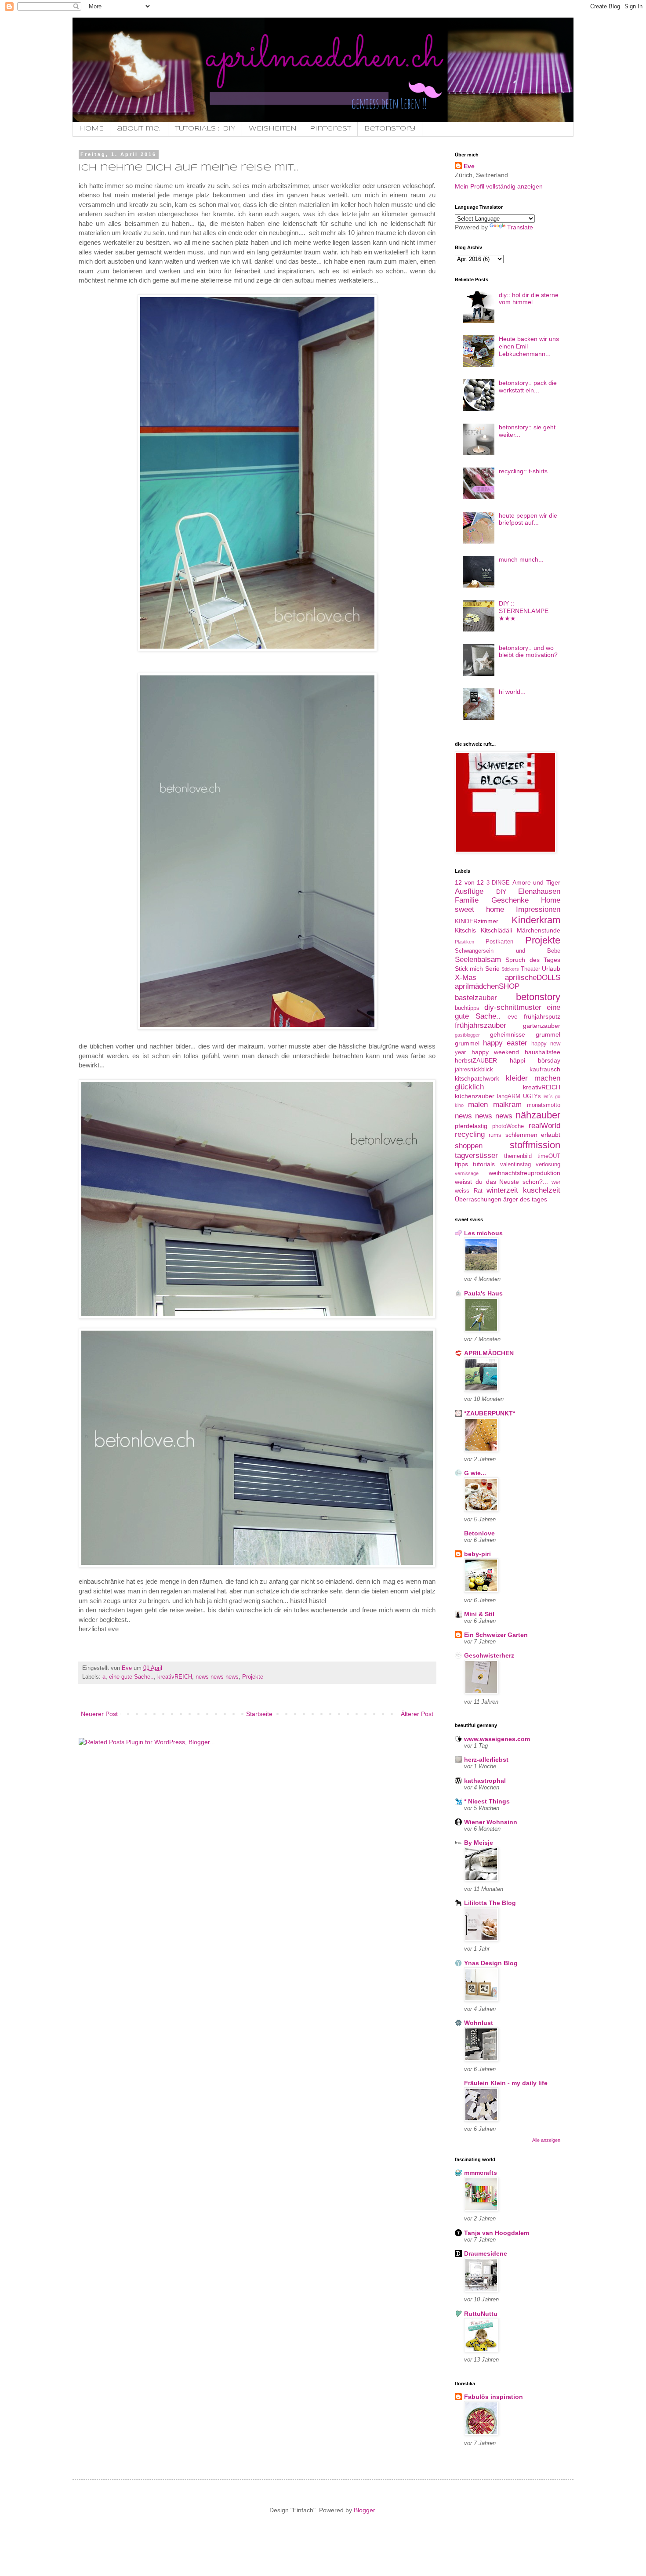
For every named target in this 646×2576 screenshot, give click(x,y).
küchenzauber (475, 1096)
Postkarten (499, 942)
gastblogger (467, 1035)
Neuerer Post (99, 1714)
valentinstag (515, 1165)
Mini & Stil (479, 1614)
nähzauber (538, 1115)
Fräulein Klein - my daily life (506, 2083)
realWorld (544, 1126)
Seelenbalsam (478, 960)
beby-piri (477, 1554)
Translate (520, 227)
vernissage (467, 1173)
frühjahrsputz (542, 1016)
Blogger (364, 2510)
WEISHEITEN (273, 129)
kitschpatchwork (477, 1078)
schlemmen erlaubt (533, 1135)
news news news (217, 1677)
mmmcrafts (481, 2173)
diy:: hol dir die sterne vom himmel (529, 299)
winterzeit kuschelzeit (523, 1190)
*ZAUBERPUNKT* (490, 1413)
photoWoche (508, 1126)
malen (478, 1105)
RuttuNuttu (481, 2314)
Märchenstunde (539, 930)
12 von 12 (469, 882)
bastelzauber (476, 998)
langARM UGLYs (519, 1096)
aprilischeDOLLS (533, 978)
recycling (470, 1134)
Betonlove (479, 1533)
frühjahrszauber (481, 1025)
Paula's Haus (483, 1293)
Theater (530, 969)
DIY (501, 892)
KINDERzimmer (477, 921)
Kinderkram (536, 920)
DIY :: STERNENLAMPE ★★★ (524, 611)
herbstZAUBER (476, 1060)
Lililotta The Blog (490, 1903)
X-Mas (466, 978)
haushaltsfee (543, 1052)
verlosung (548, 1165)
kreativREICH (175, 1677)
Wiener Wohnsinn (491, 1822)
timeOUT (549, 1156)
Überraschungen (478, 1199)
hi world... (512, 692)
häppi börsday (535, 1060)
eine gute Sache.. (131, 1677)
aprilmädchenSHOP (487, 986)
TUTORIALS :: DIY (205, 129)
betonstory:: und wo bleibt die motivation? (528, 651)
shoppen (469, 1146)
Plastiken (465, 942)
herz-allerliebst (486, 1760)
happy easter (505, 1043)
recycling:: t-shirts (523, 471)
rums (495, 1135)
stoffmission (535, 1145)
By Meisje (479, 1843)
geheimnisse (508, 1034)
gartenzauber (542, 1026)
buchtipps (467, 1008)
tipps (461, 1164)
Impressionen (538, 909)
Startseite (259, 1714)
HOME (91, 129)
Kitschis (465, 930)
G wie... (475, 1473)
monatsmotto (544, 1105)
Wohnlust (479, 2023)
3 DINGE (498, 883)
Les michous (483, 1233)
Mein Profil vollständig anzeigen (499, 186)
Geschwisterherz (489, 1655)
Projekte (253, 1677)
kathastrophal (485, 1781)
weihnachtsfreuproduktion (524, 1173)
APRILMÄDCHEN (489, 1353)
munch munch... (521, 559)
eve (513, 1016)
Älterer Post (417, 1714)
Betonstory (390, 129)
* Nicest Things (487, 1801)
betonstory (538, 997)
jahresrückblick (474, 1070)
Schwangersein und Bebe (508, 951)
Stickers (510, 969)
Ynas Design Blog (491, 1963)
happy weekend (495, 1052)
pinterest (330, 129)
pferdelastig (471, 1126)
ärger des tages (525, 1199)
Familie (467, 900)
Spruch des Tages (533, 960)
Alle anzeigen (546, 2140)
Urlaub (551, 969)
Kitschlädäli (496, 930)
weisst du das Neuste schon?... (501, 1182)
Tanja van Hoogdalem (497, 2233)
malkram (507, 1105)
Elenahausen (539, 891)
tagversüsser (476, 1156)
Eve (469, 166)
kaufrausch (545, 1069)
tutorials (484, 1164)
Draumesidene (486, 2253)
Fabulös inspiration (494, 2397)
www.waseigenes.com (497, 1739)
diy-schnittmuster (513, 1007)
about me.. (139, 129)
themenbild (518, 1156)
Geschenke (510, 900)
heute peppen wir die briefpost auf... (528, 519)
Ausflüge (469, 891)
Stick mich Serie (477, 969)
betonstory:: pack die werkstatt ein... (528, 386)
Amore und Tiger (536, 882)
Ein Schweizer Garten (496, 1635)
